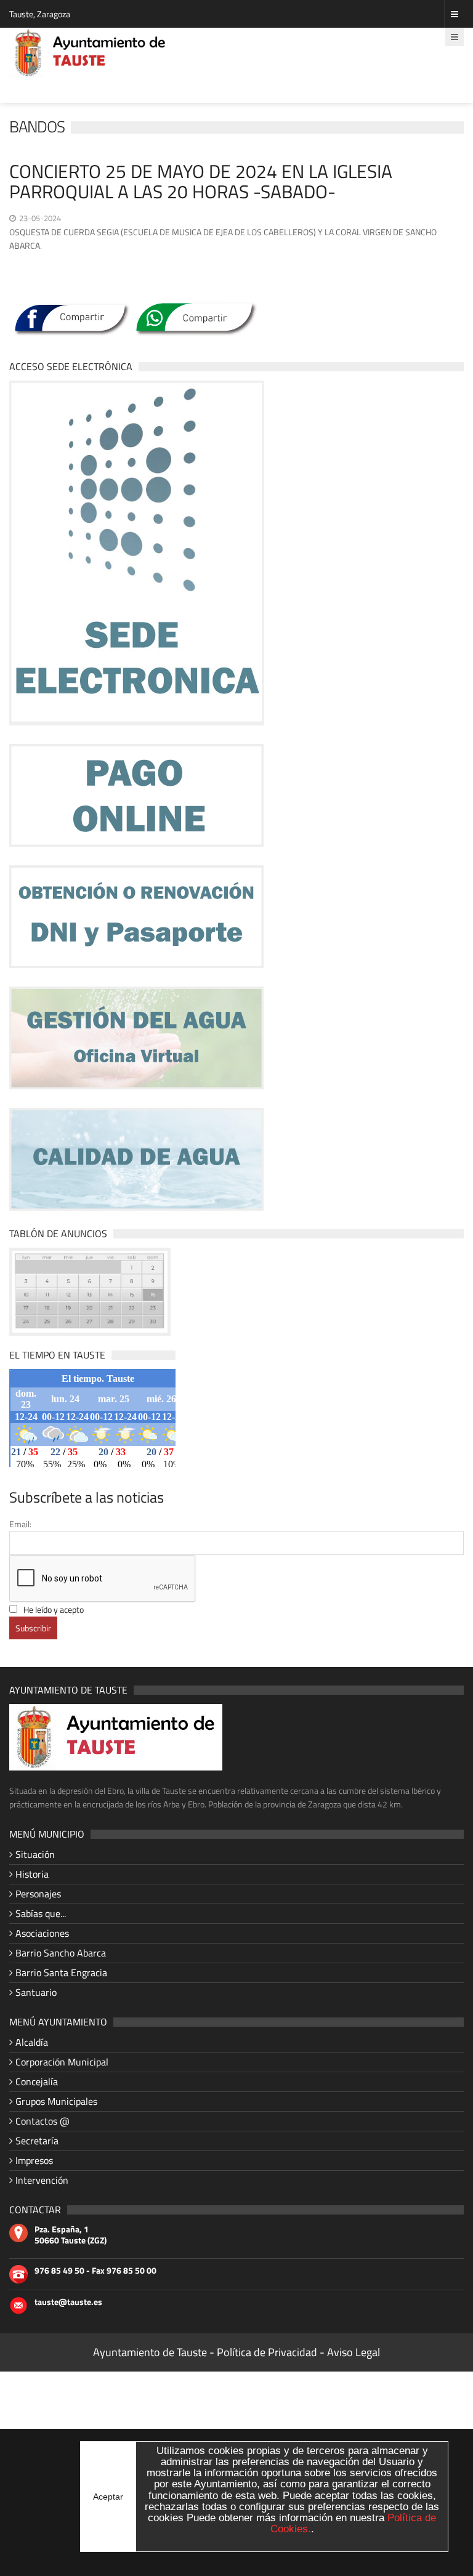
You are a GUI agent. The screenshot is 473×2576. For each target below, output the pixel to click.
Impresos (34, 2160)
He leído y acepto (54, 1609)
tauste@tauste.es (68, 2302)
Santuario (36, 1992)
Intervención (42, 2180)
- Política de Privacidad (265, 2352)
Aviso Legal (354, 2352)
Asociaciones (42, 1933)
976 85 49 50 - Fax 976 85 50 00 (95, 2271)
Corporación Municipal (62, 2062)
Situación (35, 1854)
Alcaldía (32, 2042)
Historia (32, 1874)
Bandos (37, 127)
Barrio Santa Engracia (61, 1972)
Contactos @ (42, 2121)
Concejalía (37, 2081)
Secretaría (37, 2141)
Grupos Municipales (56, 2101)
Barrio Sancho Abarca (61, 1953)
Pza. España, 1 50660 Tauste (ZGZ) (71, 2235)
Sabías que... (41, 1913)
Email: (20, 1524)
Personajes (38, 1894)
